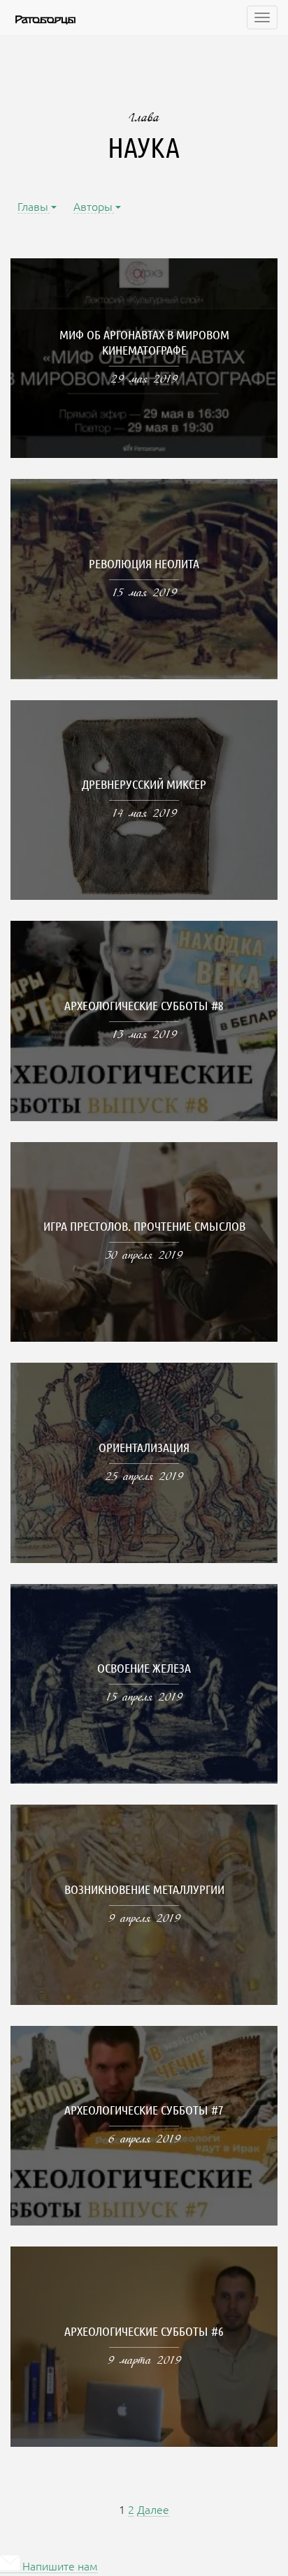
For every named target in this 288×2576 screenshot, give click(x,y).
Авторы (94, 208)
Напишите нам (59, 2567)
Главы (34, 208)
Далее (153, 2511)
